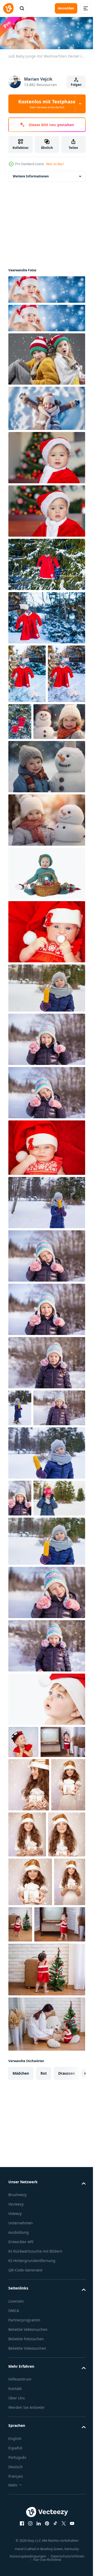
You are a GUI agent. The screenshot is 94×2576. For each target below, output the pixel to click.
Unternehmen (21, 2488)
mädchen (21, 2339)
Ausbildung (19, 2498)
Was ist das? (55, 164)
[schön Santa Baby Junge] (46, 1830)
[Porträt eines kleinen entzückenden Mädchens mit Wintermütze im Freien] (46, 1045)
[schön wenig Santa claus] (46, 456)
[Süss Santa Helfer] (27, 2051)
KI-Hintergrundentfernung (32, 2532)
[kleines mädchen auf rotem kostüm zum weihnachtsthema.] (34, 2190)
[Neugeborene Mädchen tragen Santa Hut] (46, 989)
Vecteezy (16, 2469)
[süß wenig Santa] (46, 510)
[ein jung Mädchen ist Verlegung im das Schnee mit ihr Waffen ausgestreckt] (46, 407)
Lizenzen (16, 2573)
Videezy (15, 2479)
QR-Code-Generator (26, 2542)
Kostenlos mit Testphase (47, 104)
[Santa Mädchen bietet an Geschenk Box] (25, 2001)
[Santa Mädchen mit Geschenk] (29, 1948)
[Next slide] (73, 2339)
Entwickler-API (21, 2507)
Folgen (76, 85)
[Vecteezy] (8, 8)
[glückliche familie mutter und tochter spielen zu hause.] (46, 2289)
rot (44, 2339)
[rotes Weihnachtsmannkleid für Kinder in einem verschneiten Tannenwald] (46, 563)
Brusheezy (17, 2460)
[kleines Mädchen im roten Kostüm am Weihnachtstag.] (31, 1905)
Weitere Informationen (31, 175)
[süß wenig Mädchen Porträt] (23, 1873)
